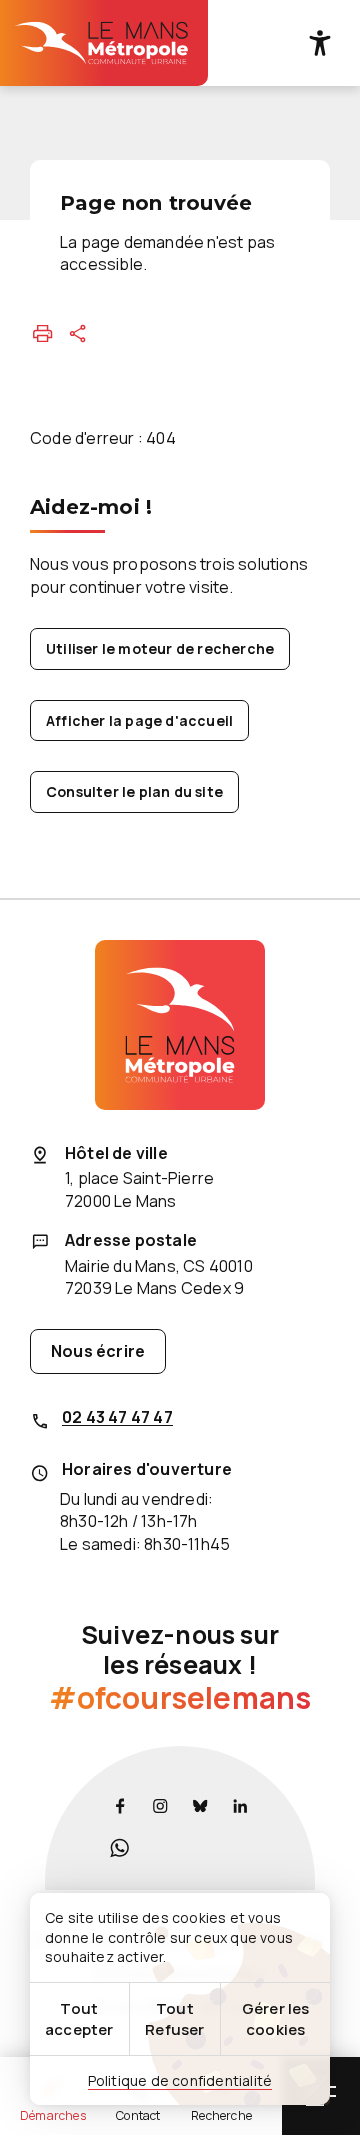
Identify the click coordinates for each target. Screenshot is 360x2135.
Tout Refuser (174, 2019)
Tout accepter (79, 2019)
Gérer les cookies (276, 2019)
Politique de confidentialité (180, 2080)
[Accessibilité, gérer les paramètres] (320, 43)
